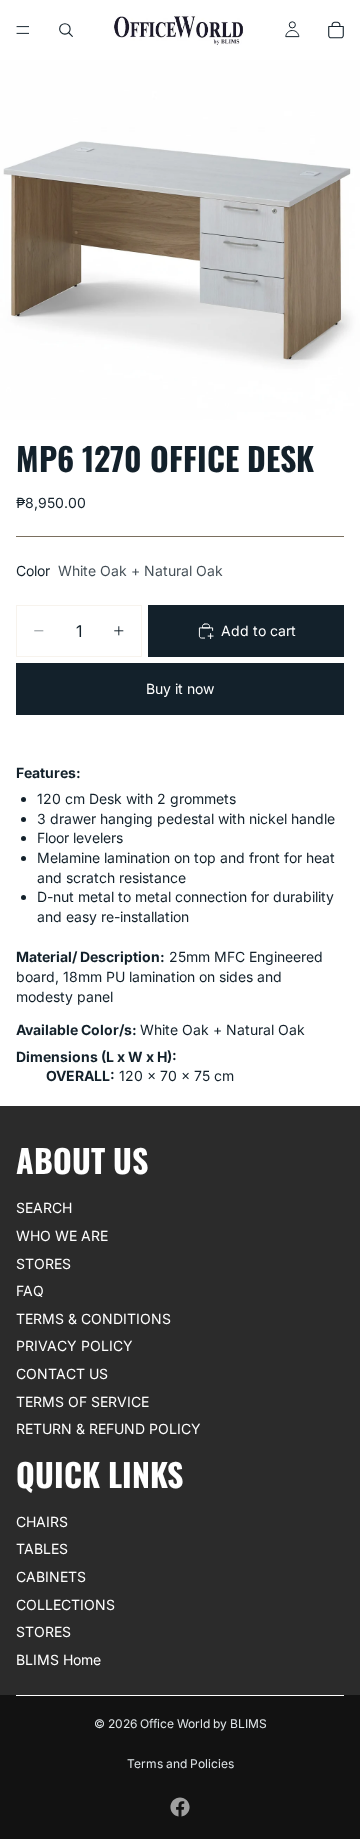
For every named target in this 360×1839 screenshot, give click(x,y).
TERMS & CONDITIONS (93, 1318)
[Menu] (23, 30)
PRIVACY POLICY (74, 1345)
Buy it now (180, 688)
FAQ (30, 1290)
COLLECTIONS (65, 1604)
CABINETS (51, 1576)
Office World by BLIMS (203, 1723)
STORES (43, 1262)
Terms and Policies (180, 1763)
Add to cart (258, 630)
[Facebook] (180, 1807)
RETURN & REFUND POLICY (108, 1428)
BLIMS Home (58, 1659)
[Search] (66, 30)
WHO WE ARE (62, 1235)
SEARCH (44, 1207)
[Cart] (336, 30)
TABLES (42, 1548)
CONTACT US (62, 1373)
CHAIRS (42, 1521)
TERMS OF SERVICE (82, 1400)
